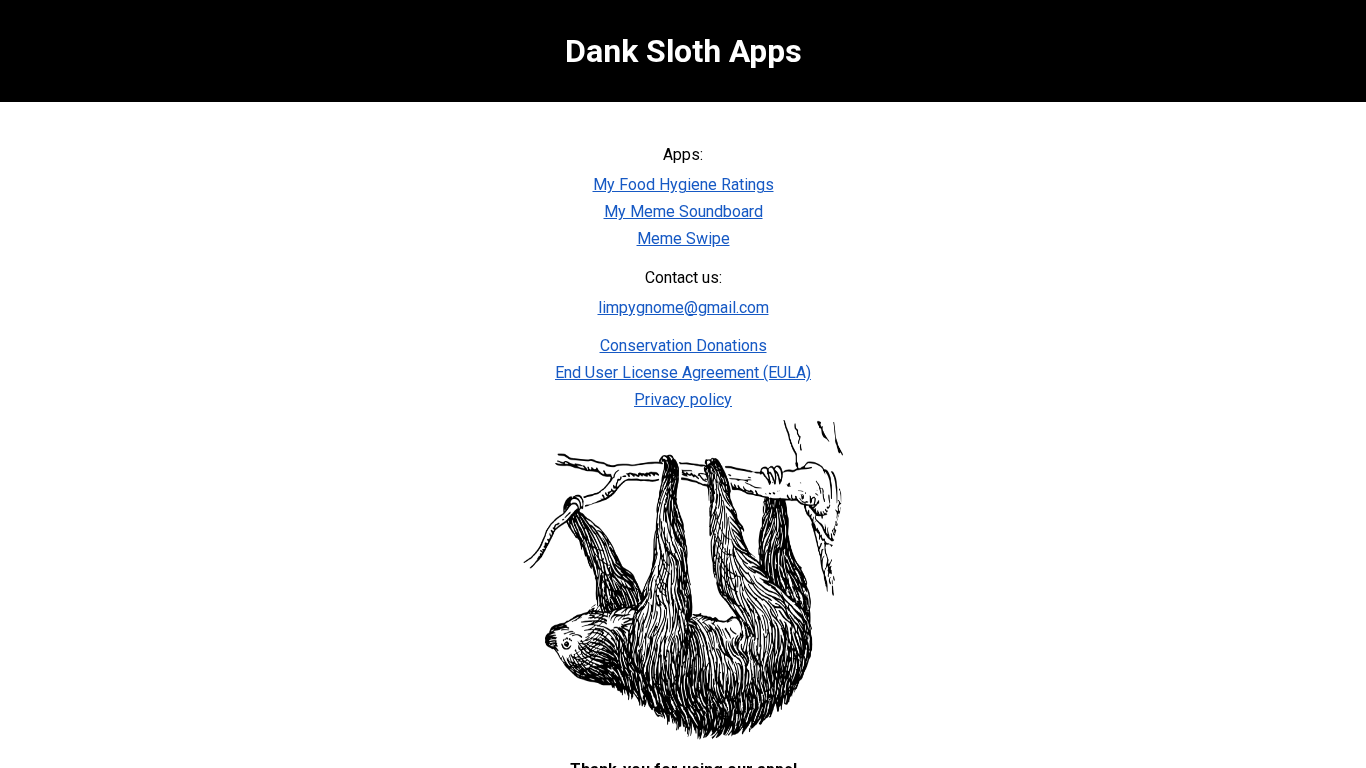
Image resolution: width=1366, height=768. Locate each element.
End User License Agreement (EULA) (683, 372)
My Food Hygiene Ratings (683, 184)
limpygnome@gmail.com (683, 307)
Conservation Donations (683, 345)
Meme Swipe (683, 238)
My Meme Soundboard (683, 211)
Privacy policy (683, 399)
